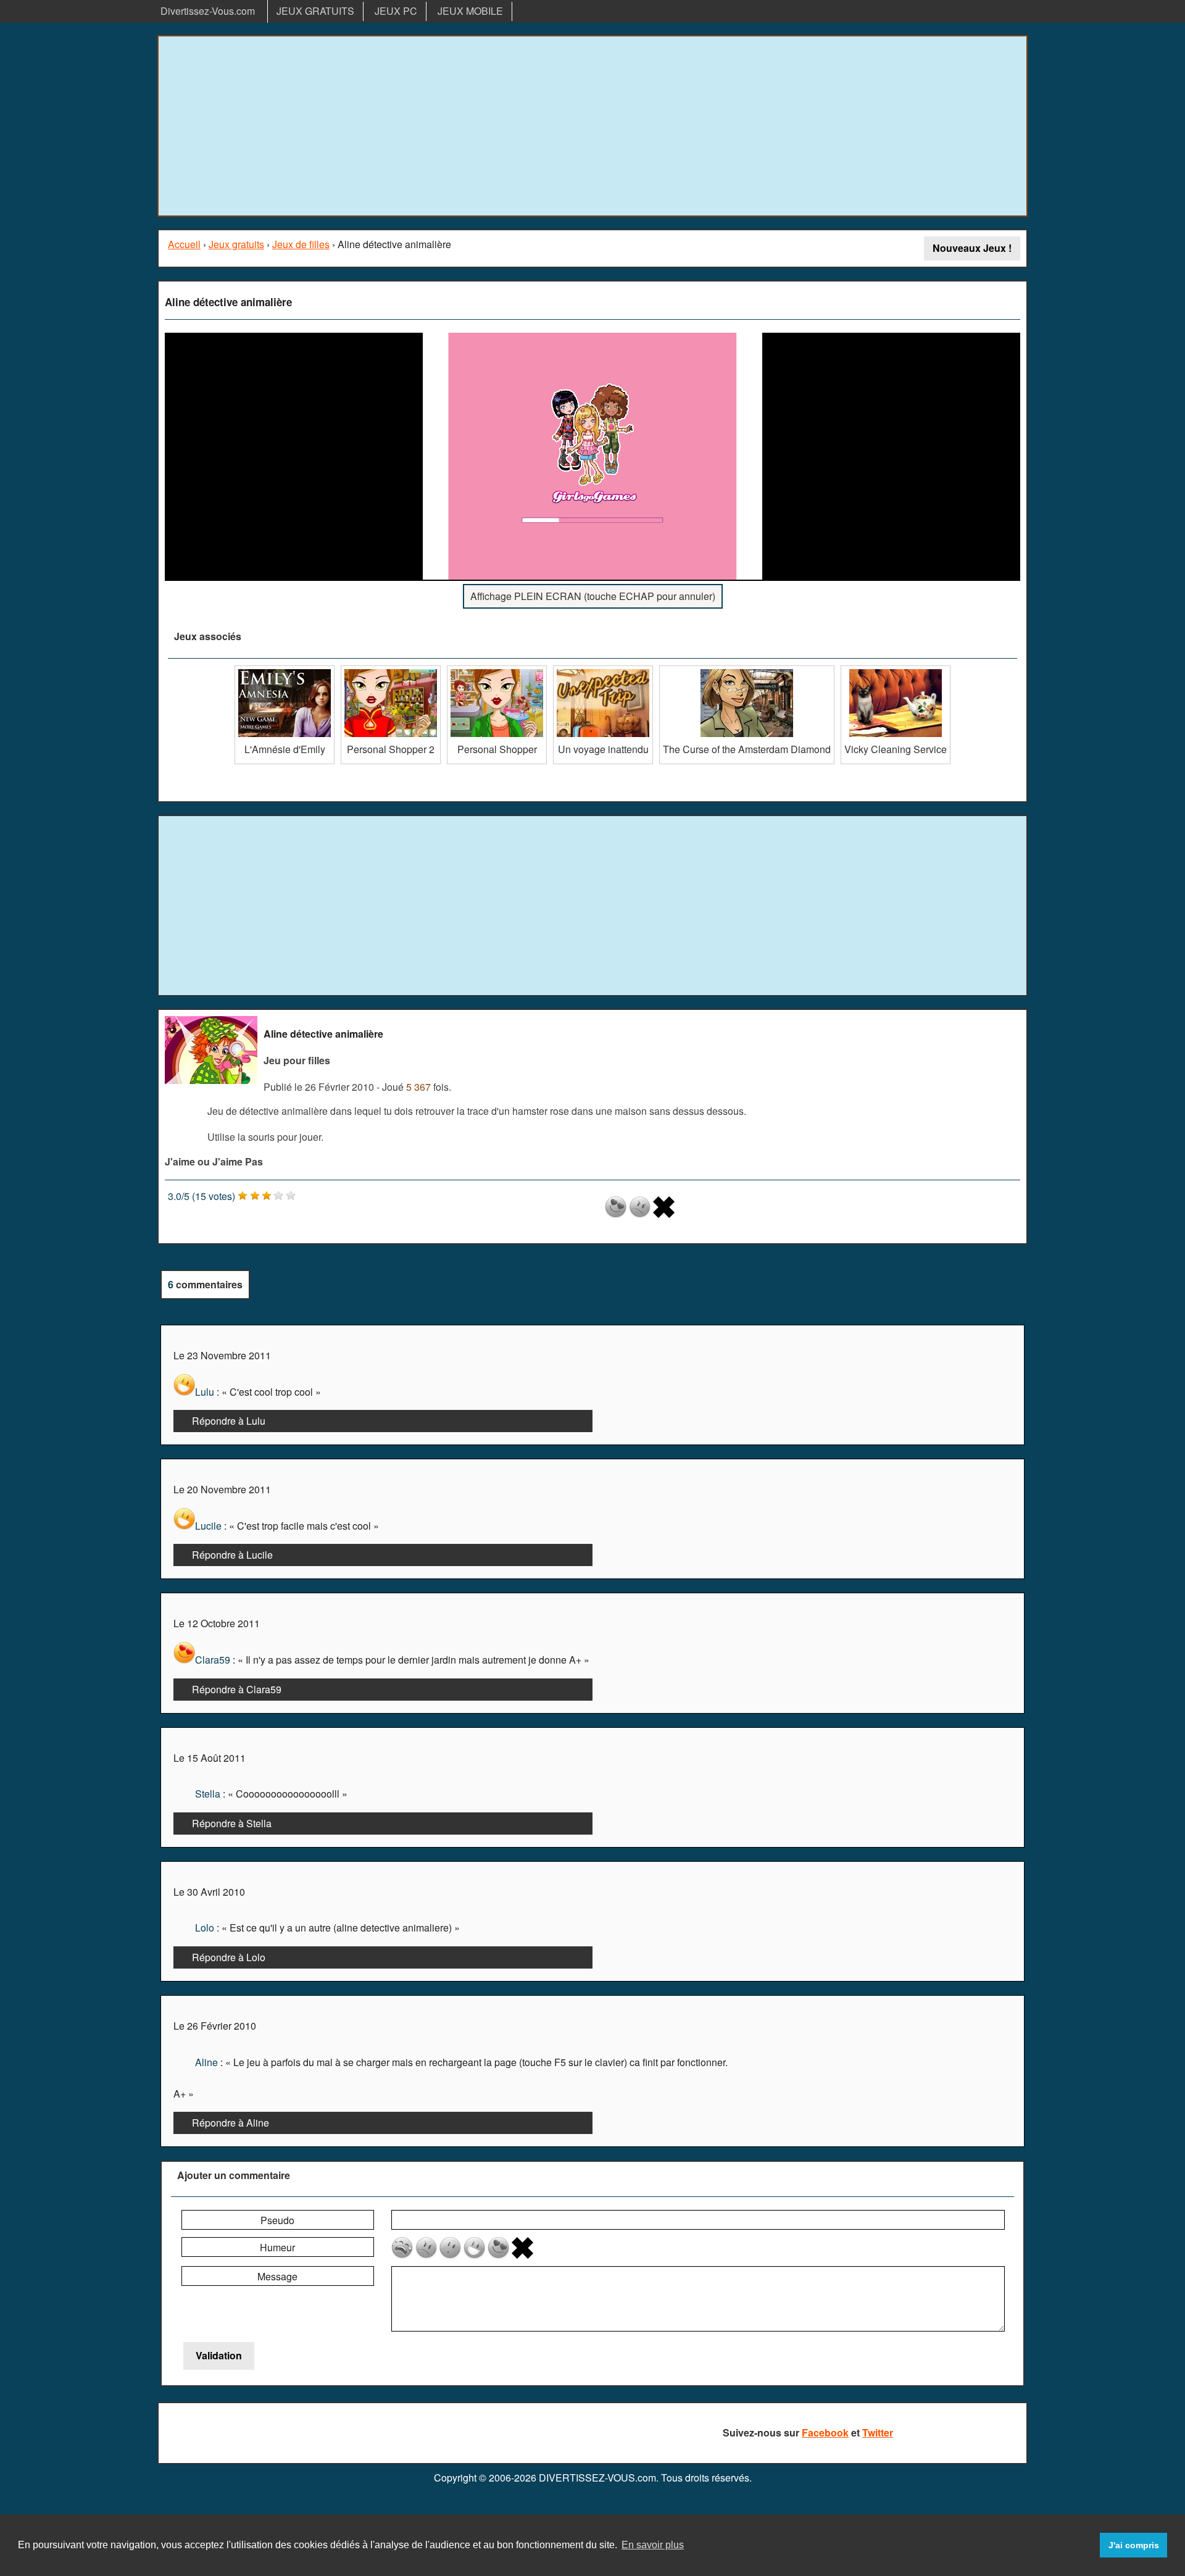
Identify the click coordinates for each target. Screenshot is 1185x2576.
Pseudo (277, 2220)
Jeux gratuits (236, 244)
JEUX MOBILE (470, 11)
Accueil (184, 244)
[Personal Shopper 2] (391, 670)
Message (277, 2276)
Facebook (825, 2432)
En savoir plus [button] (653, 2545)
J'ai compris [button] (1134, 2545)
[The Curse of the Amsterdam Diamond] (747, 670)
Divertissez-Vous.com (208, 11)
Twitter (878, 2432)
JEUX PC (396, 11)
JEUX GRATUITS (315, 11)
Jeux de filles (301, 244)
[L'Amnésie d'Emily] (285, 670)
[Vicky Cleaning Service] (896, 670)
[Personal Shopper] (497, 670)
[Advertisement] (592, 126)
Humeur (277, 2247)
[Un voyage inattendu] (603, 670)
